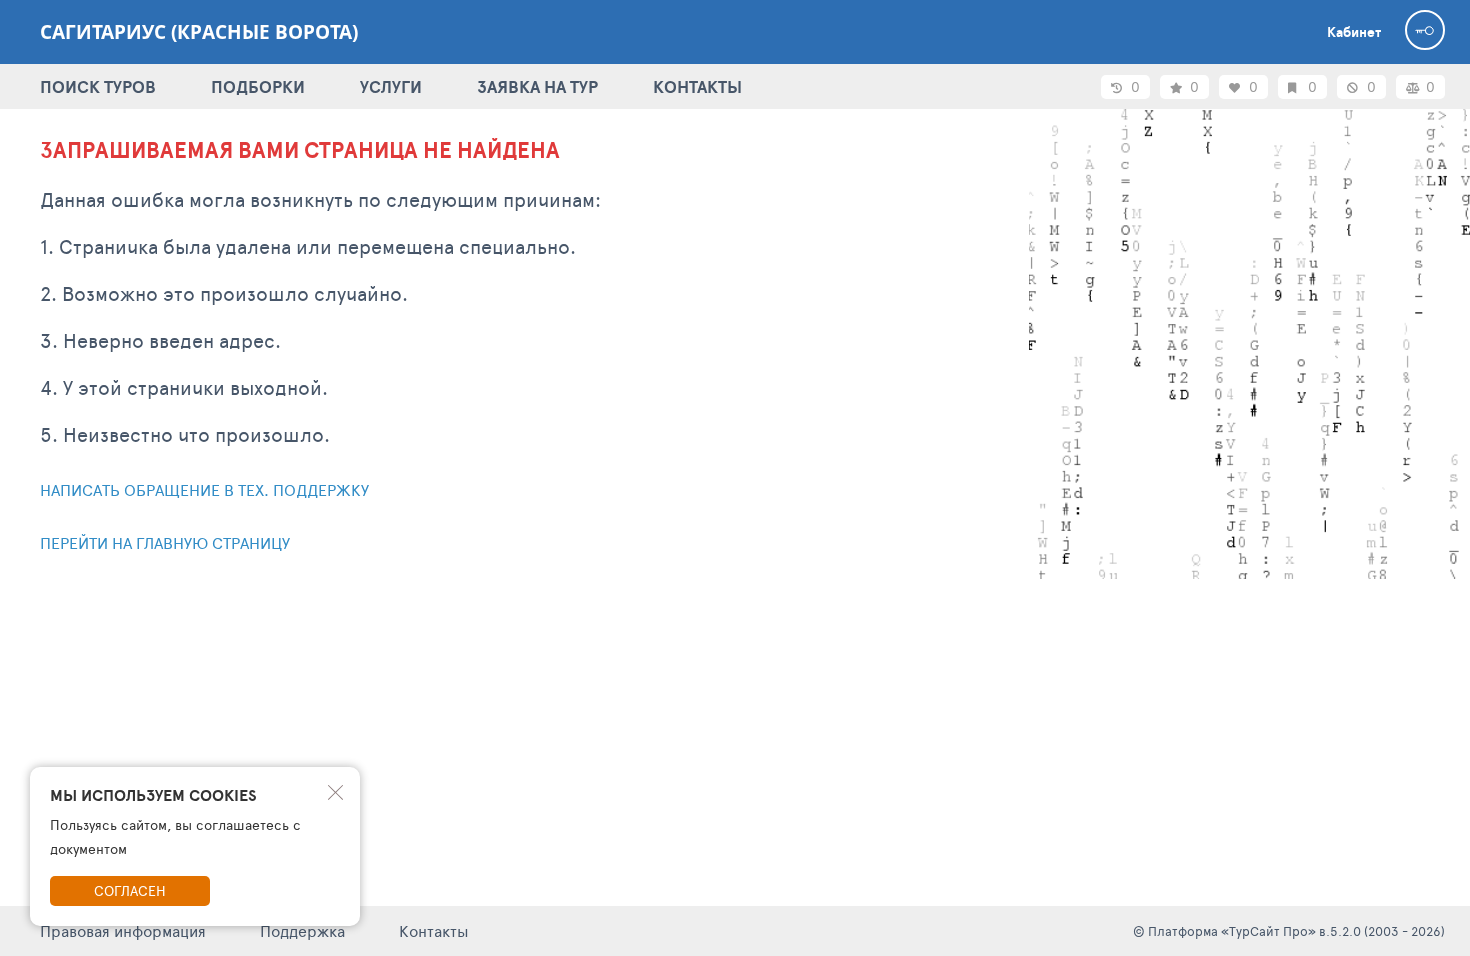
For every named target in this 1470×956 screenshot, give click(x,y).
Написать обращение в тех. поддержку (204, 489)
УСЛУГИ (391, 86)
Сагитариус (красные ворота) (199, 32)
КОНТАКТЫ (697, 86)
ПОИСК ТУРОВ (98, 86)
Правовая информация (123, 930)
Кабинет (1354, 32)
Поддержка (302, 930)
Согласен (130, 890)
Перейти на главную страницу (165, 542)
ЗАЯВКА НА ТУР (537, 86)
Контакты (434, 930)
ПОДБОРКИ (258, 86)
